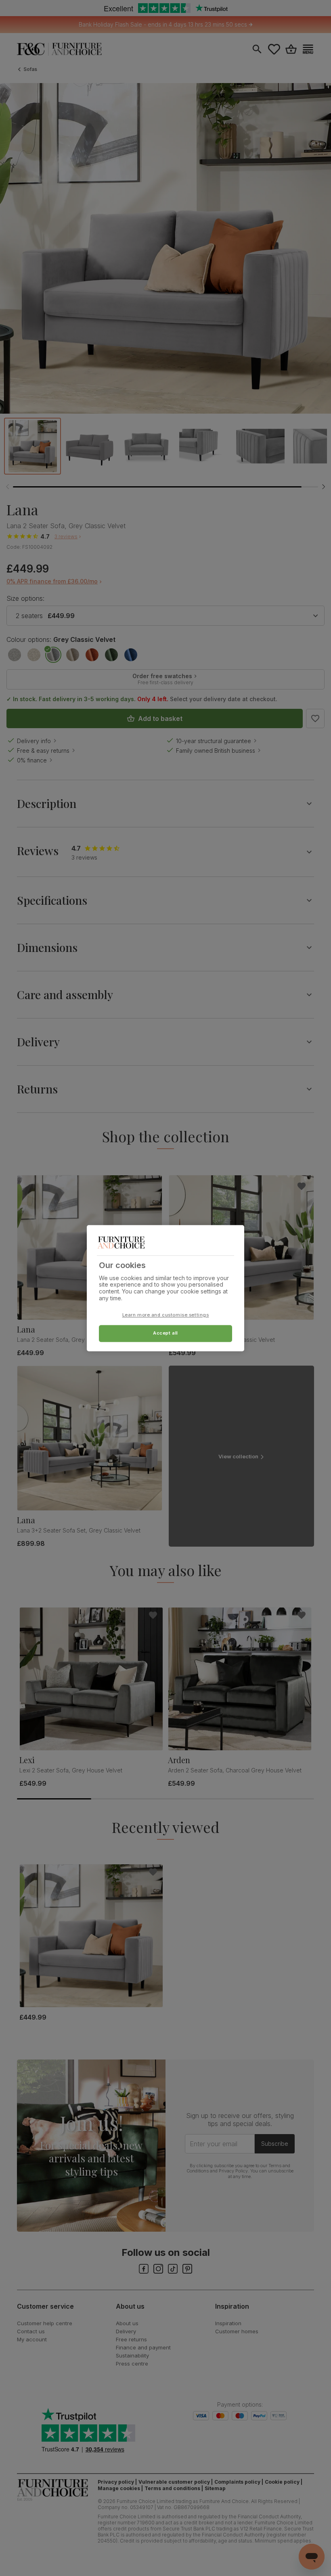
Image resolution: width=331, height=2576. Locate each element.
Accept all (165, 1333)
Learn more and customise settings (166, 1315)
